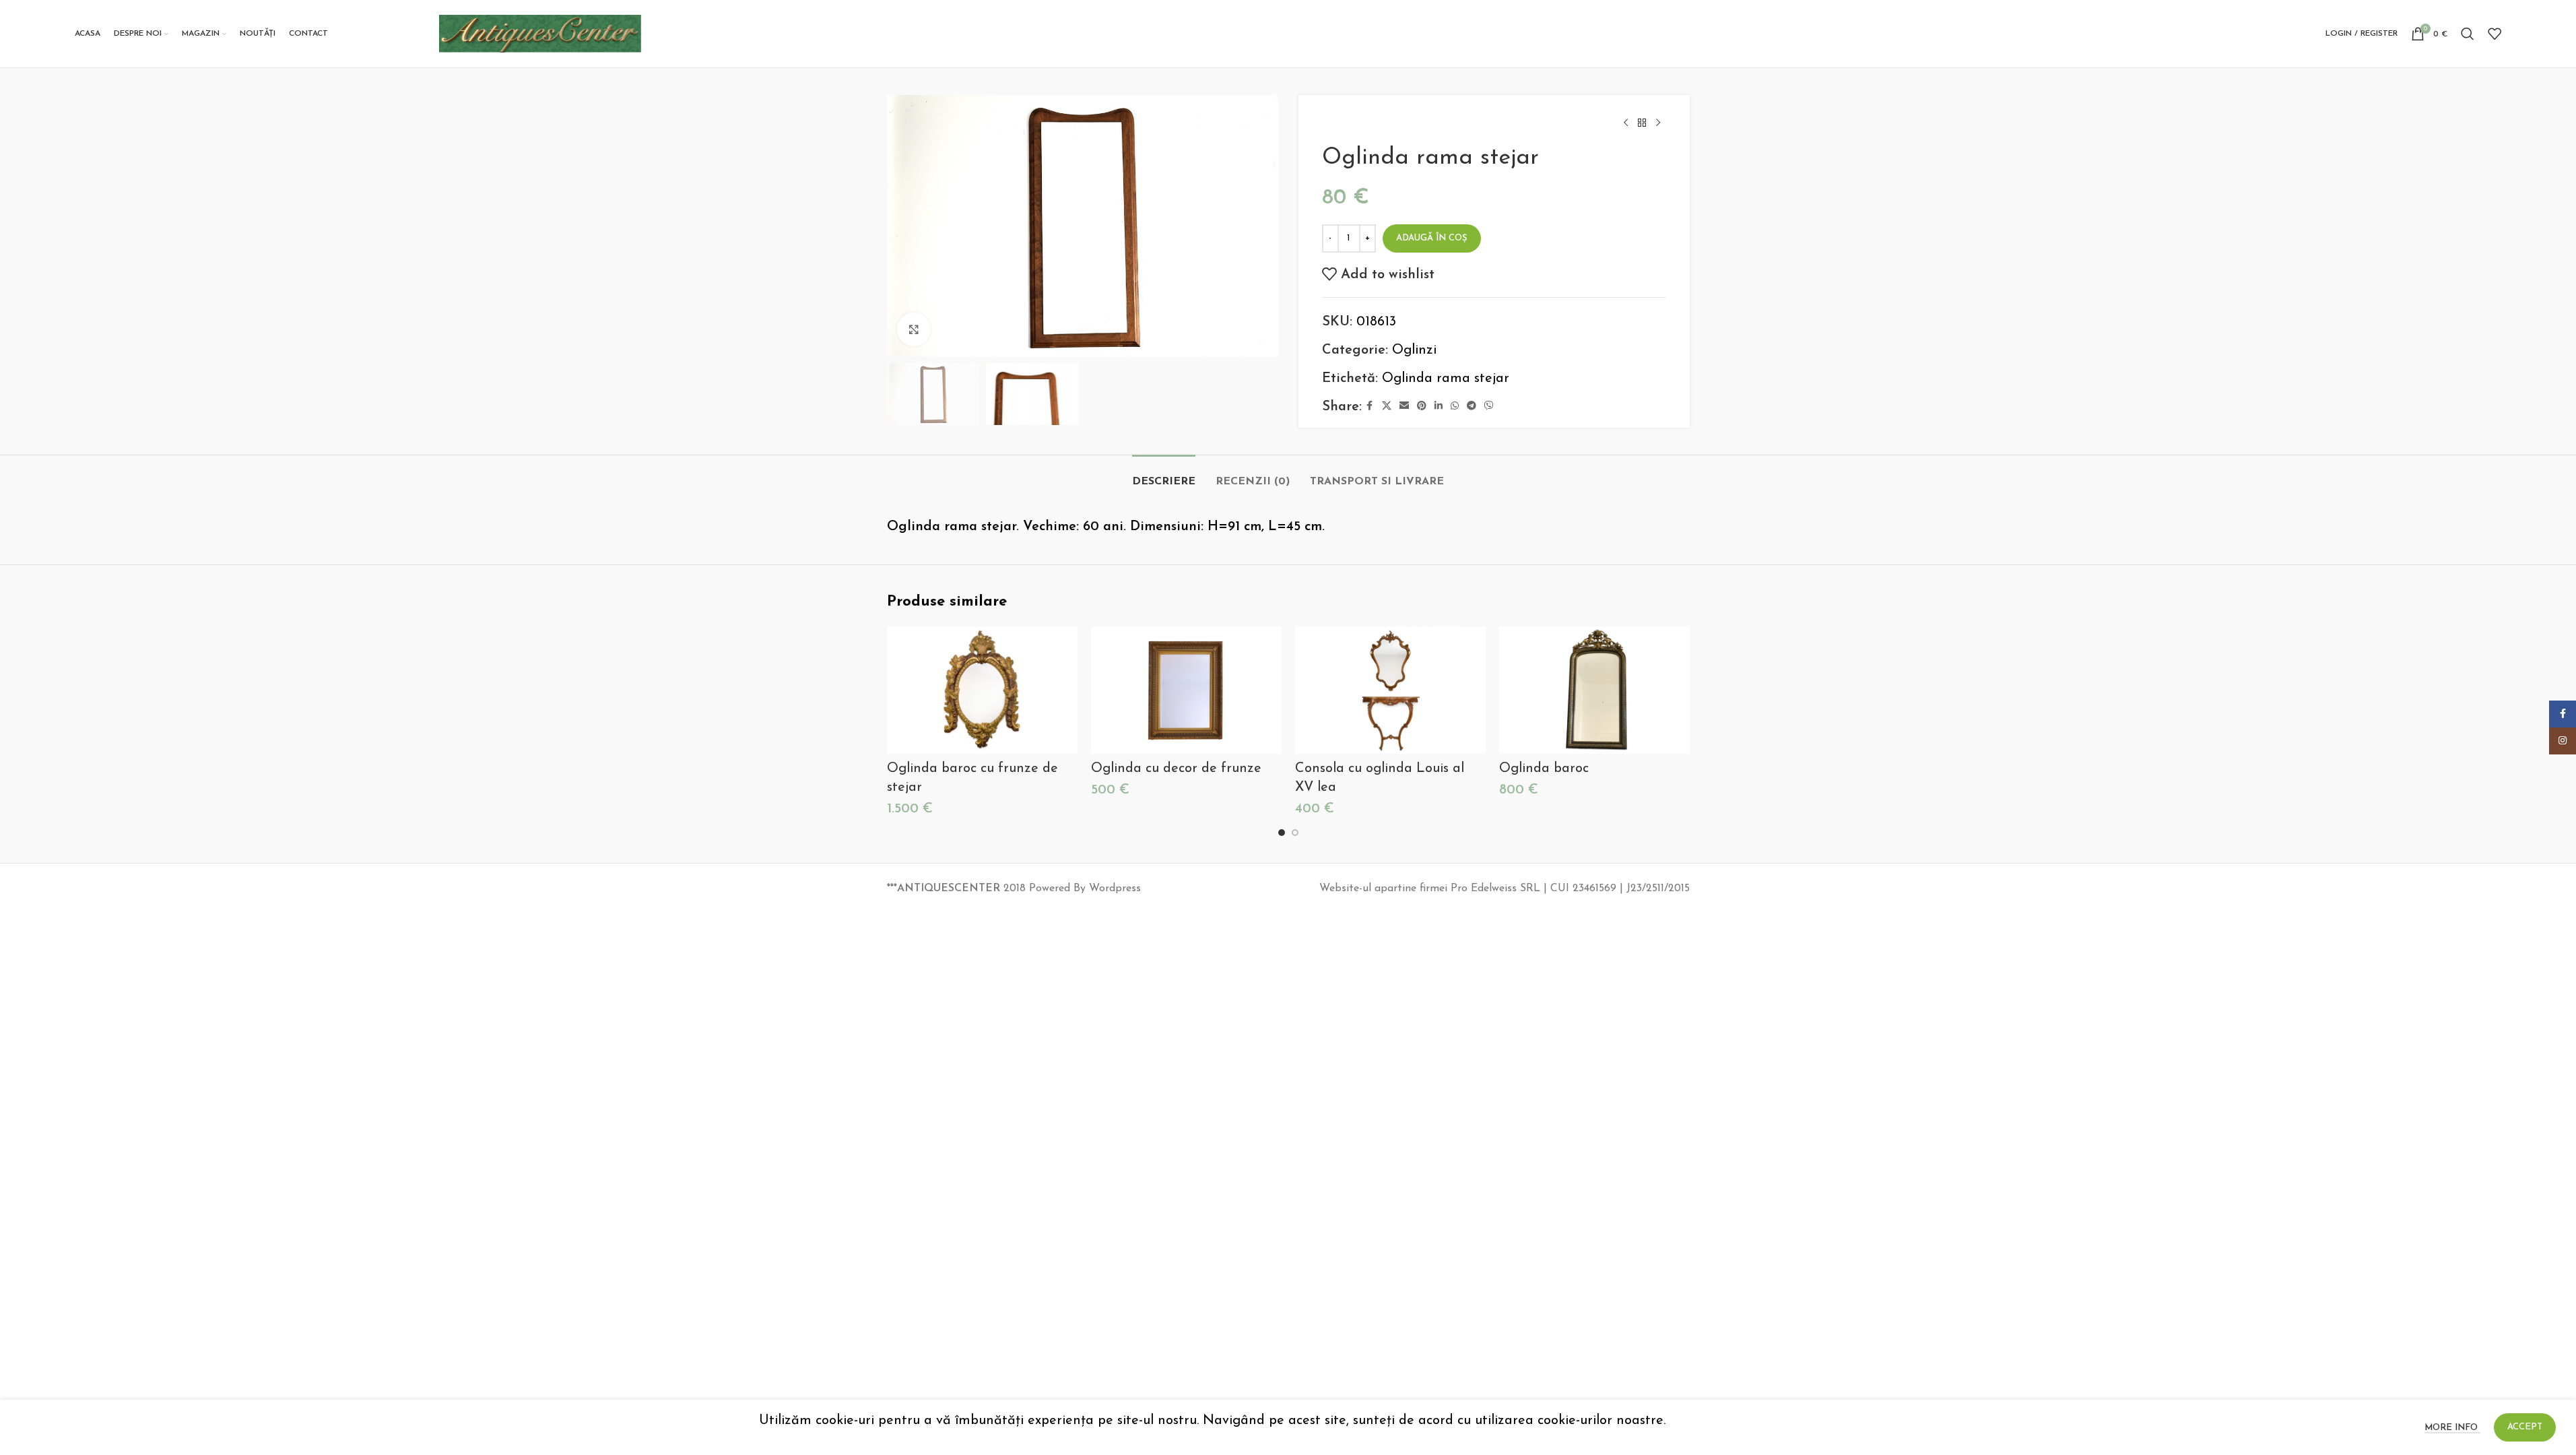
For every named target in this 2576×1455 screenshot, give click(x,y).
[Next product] (1658, 123)
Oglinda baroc (1544, 769)
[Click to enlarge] (914, 329)
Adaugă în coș (1432, 238)
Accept (2525, 1427)
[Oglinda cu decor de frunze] (1186, 690)
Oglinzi (1414, 350)
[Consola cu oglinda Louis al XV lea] (1390, 690)
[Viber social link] (1489, 407)
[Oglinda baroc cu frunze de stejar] (982, 690)
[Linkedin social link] (1439, 407)
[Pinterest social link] (1422, 407)
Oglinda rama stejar (1446, 379)
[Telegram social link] (1472, 407)
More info (2452, 1428)
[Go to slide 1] (1282, 833)
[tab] (1164, 475)
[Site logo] (540, 33)
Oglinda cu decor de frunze (1176, 769)
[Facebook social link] (1370, 407)
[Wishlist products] (2495, 34)
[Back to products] (1642, 123)
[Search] (2468, 34)
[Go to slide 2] (1295, 833)
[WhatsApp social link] (1455, 407)
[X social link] (1387, 407)
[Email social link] (1404, 407)
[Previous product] (1626, 123)
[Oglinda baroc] (1594, 690)
